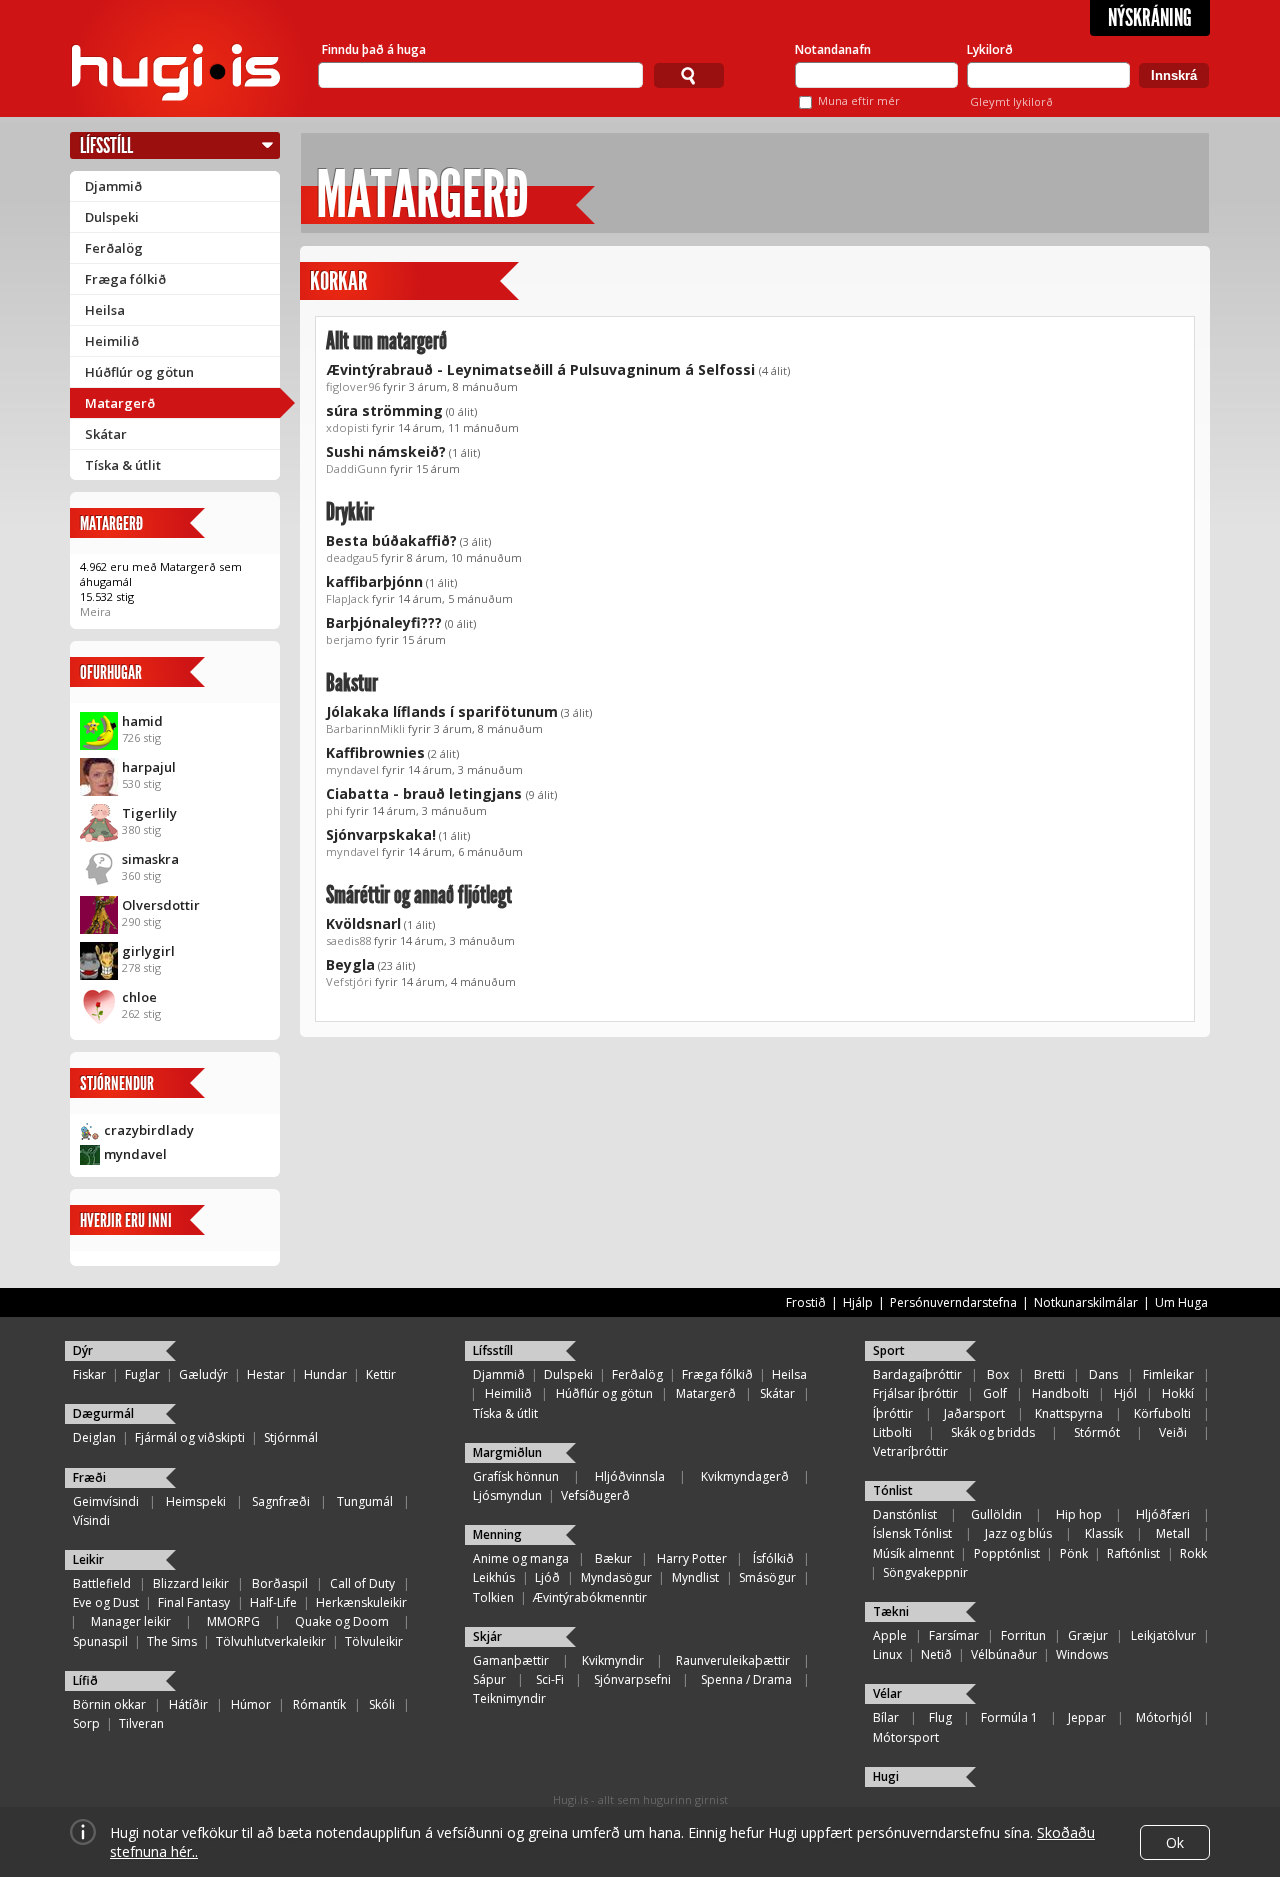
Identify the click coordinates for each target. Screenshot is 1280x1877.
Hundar (325, 1374)
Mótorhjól (1164, 1717)
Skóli (382, 1704)
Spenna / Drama (746, 1679)
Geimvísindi (106, 1501)
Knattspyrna (1069, 1413)
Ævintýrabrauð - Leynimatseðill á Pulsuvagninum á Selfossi (542, 369)
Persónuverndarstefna (953, 1302)
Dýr (83, 1350)
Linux (887, 1654)
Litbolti (892, 1432)
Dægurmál (103, 1413)
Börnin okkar (109, 1704)
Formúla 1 (1009, 1717)
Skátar (106, 434)
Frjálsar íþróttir (915, 1393)
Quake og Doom (342, 1621)
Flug (940, 1717)
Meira (95, 611)
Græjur (1088, 1635)
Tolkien (493, 1597)
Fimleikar (1168, 1374)
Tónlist (893, 1490)
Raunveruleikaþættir (733, 1660)
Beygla (350, 964)
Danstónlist (905, 1514)
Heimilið (112, 341)
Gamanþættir (511, 1660)
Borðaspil (280, 1583)
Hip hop (1079, 1514)
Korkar (338, 281)
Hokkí (1178, 1393)
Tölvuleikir (374, 1641)
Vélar (887, 1693)
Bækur (613, 1558)
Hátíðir (188, 1704)
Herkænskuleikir (361, 1602)
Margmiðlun (507, 1452)
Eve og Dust (106, 1602)
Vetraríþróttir (910, 1451)
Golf (995, 1393)
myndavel (135, 1154)
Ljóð (547, 1577)
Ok (1175, 1842)
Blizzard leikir (191, 1583)
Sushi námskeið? (386, 451)
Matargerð (120, 403)
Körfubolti (1162, 1413)
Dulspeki (112, 217)
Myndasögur (616, 1577)
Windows (1082, 1654)
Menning (497, 1534)
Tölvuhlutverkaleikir (271, 1641)
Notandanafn (833, 49)
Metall (1173, 1533)
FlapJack (347, 598)
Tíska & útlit (123, 465)
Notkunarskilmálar (1086, 1302)
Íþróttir (893, 1413)
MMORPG (233, 1621)
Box (998, 1374)
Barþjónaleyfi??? (384, 622)
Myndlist (695, 1577)
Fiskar (89, 1374)
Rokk (1193, 1553)
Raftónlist (1133, 1553)
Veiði (1173, 1432)
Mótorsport (906, 1737)
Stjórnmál (291, 1437)
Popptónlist (1007, 1553)
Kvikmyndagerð (745, 1476)
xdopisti (347, 427)
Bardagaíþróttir (917, 1374)
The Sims (172, 1641)
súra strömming (384, 410)
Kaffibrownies (375, 752)
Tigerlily (149, 813)
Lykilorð (990, 49)
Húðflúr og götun (139, 372)
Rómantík (319, 1704)
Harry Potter (692, 1558)
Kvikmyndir (613, 1660)
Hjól (1125, 1393)
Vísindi (91, 1520)
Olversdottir (161, 905)
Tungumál (365, 1501)
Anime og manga (521, 1558)
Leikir (88, 1559)
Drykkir (350, 512)
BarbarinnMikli (365, 728)
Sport (889, 1350)
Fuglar (142, 1374)
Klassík (1104, 1533)
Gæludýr (203, 1374)
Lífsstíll (106, 145)
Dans (1103, 1374)
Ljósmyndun (507, 1495)
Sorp (86, 1723)
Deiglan (94, 1437)
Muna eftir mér (859, 100)
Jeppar (1087, 1717)
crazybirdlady (149, 1130)
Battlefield (102, 1583)
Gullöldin (996, 1514)
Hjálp (858, 1302)
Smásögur (767, 1577)
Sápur (489, 1679)
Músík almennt (913, 1553)
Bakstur (352, 683)
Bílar (886, 1717)
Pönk (1074, 1553)
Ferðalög (114, 248)
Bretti (1049, 1374)
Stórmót (1097, 1432)
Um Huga (1181, 1302)
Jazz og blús (1018, 1533)
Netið (936, 1654)
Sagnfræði (281, 1501)
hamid (142, 721)
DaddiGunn (356, 468)
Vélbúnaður (1004, 1654)
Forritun (1023, 1635)
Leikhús (494, 1577)
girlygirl (148, 951)
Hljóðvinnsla (630, 1476)
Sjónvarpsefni (632, 1679)
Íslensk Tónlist (912, 1533)
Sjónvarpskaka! (381, 834)
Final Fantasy (194, 1602)
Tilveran (141, 1723)
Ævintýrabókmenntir (590, 1597)
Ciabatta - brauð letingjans (426, 793)
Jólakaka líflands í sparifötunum (442, 711)
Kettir (381, 1374)
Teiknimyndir (509, 1698)
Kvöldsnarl (363, 923)
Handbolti (1060, 1393)
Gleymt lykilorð (1011, 101)
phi (334, 810)
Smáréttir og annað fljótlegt (419, 895)
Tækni (891, 1611)
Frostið (806, 1302)
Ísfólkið (773, 1558)
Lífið (85, 1680)
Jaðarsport (974, 1413)
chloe (139, 997)
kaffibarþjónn (374, 581)
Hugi (886, 1776)
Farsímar (954, 1635)
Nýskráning (1150, 18)
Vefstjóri (349, 981)
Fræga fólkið (125, 279)
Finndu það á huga (374, 49)
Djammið (113, 186)
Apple (890, 1635)
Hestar (266, 1374)
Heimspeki (196, 1501)
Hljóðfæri (1163, 1514)
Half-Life (273, 1602)
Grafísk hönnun (516, 1476)
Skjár (487, 1636)
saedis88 (348, 940)
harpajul (149, 767)
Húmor (251, 1704)
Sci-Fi (550, 1679)
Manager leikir (131, 1621)
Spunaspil (100, 1641)
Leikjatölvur (1163, 1635)
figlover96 (353, 386)
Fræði (89, 1477)
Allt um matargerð (386, 341)
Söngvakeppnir (925, 1572)
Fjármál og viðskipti (190, 1437)
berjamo (349, 639)
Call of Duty (362, 1583)
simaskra (150, 859)
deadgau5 (352, 557)
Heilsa (105, 310)
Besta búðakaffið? (391, 540)
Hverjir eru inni (126, 1220)
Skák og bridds (993, 1432)
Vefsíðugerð (595, 1495)
